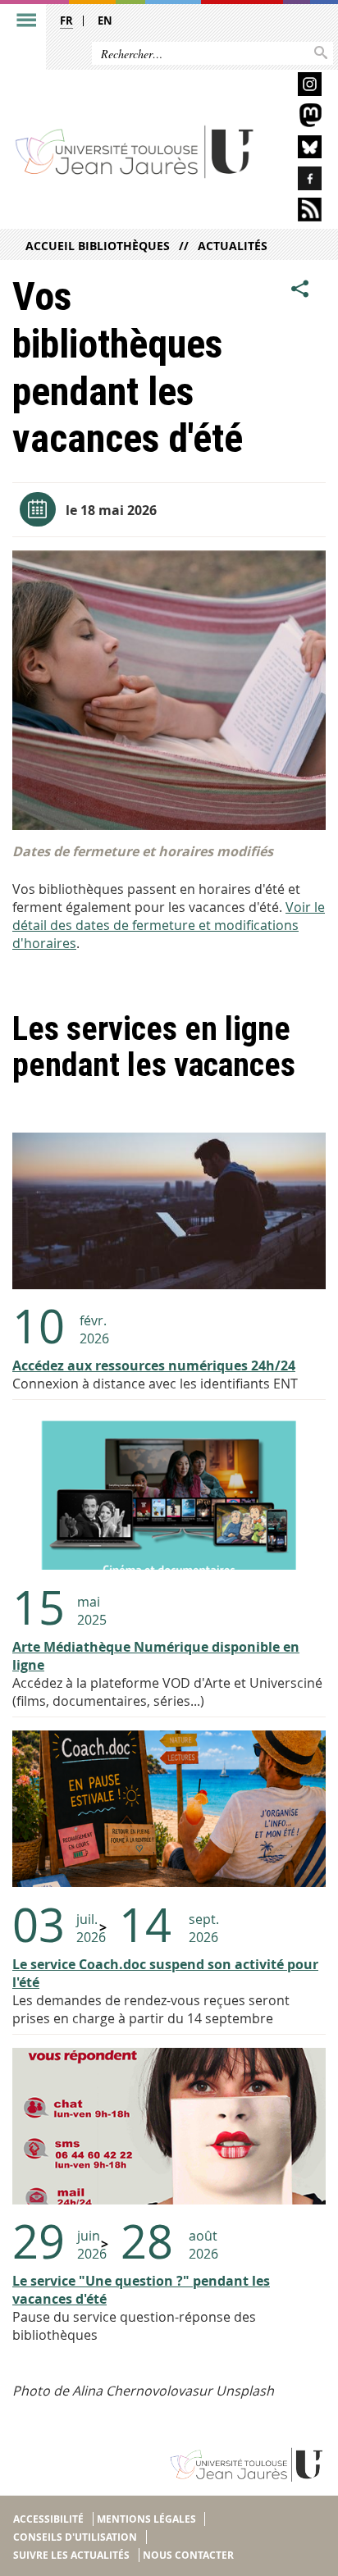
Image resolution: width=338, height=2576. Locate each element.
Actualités (233, 246)
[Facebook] (296, 181)
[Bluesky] (296, 150)
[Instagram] (296, 87)
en (105, 21)
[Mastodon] (296, 118)
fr (66, 21)
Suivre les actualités (71, 2555)
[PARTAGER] (300, 289)
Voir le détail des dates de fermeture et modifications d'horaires (169, 925)
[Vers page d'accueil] (135, 151)
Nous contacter (188, 2555)
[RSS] (296, 212)
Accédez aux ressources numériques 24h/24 (154, 1366)
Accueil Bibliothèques (98, 246)
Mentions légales (146, 2519)
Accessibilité (48, 2519)
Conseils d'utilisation (75, 2537)
